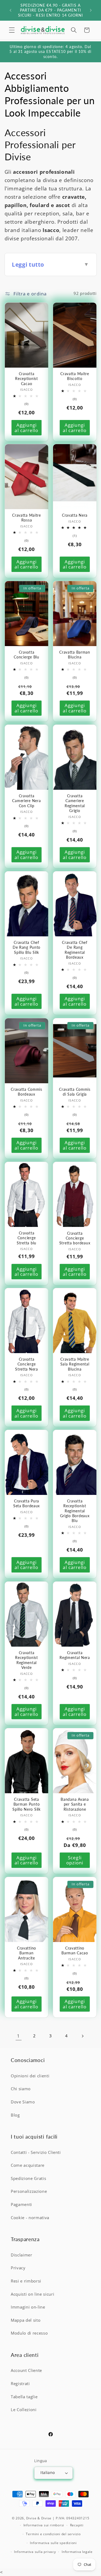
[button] (12, 30)
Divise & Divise (39, 2518)
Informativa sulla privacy (35, 2552)
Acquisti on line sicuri (32, 2294)
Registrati (20, 2384)
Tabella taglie (24, 2397)
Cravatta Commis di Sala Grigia (75, 1091)
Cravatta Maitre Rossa (27, 518)
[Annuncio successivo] (91, 10)
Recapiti (77, 2525)
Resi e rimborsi (26, 2281)
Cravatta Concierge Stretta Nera (27, 1364)
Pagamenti (21, 2204)
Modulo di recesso (29, 2333)
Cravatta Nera (74, 515)
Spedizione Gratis (28, 2178)
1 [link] (18, 2036)
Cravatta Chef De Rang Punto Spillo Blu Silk (26, 947)
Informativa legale (77, 2552)
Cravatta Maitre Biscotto (75, 376)
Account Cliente (26, 2370)
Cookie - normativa (30, 2218)
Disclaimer (22, 2255)
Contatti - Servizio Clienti (36, 2152)
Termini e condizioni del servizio (53, 2534)
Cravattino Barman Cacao (75, 1950)
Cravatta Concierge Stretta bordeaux (75, 1238)
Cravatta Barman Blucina (75, 655)
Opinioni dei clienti (30, 2076)
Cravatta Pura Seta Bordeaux (26, 1503)
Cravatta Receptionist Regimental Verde (27, 1660)
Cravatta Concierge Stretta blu (27, 1238)
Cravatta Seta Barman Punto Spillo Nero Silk (27, 1804)
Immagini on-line (28, 2307)
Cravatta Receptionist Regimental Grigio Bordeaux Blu (75, 1511)
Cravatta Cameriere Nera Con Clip (26, 801)
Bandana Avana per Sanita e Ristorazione (75, 1804)
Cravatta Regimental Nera (75, 1655)
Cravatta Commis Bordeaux (27, 1091)
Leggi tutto (50, 264)
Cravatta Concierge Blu (26, 655)
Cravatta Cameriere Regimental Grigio (74, 803)
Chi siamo (21, 2089)
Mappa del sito (26, 2320)
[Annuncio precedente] (11, 10)
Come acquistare (28, 2165)
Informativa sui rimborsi (44, 2525)
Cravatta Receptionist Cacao (27, 378)
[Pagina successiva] (82, 2036)
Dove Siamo (23, 2102)
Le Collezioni (24, 2410)
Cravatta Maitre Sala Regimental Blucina (75, 1364)
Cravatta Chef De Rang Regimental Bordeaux (75, 950)
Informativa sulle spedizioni (53, 2543)
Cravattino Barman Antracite (26, 1953)
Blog (15, 2115)
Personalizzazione (29, 2191)
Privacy (18, 2268)
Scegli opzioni (75, 1860)
